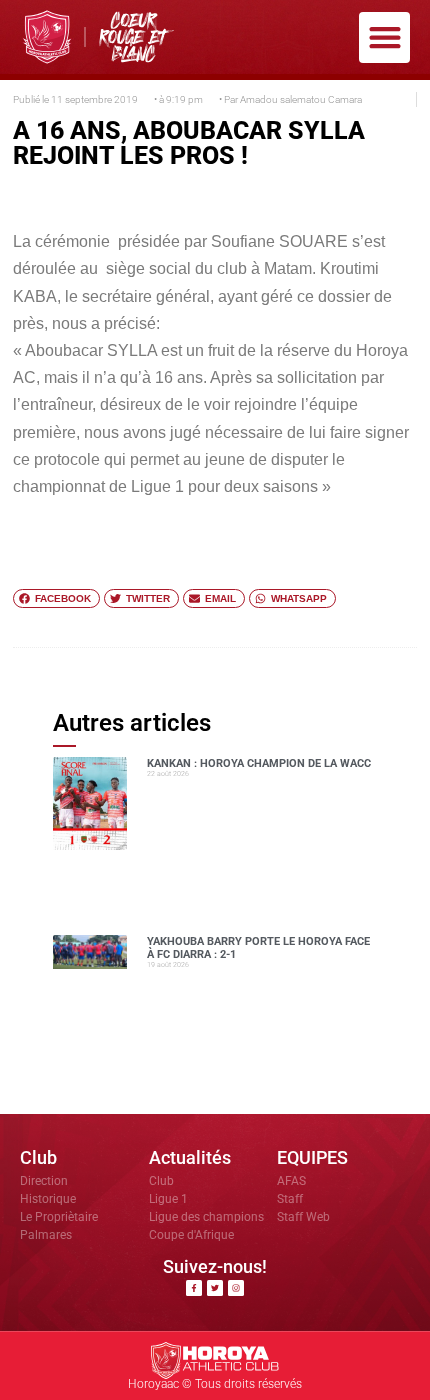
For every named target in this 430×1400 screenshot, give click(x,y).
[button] (384, 37)
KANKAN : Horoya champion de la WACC (259, 763)
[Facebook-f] (194, 1288)
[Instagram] (236, 1288)
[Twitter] (215, 1288)
